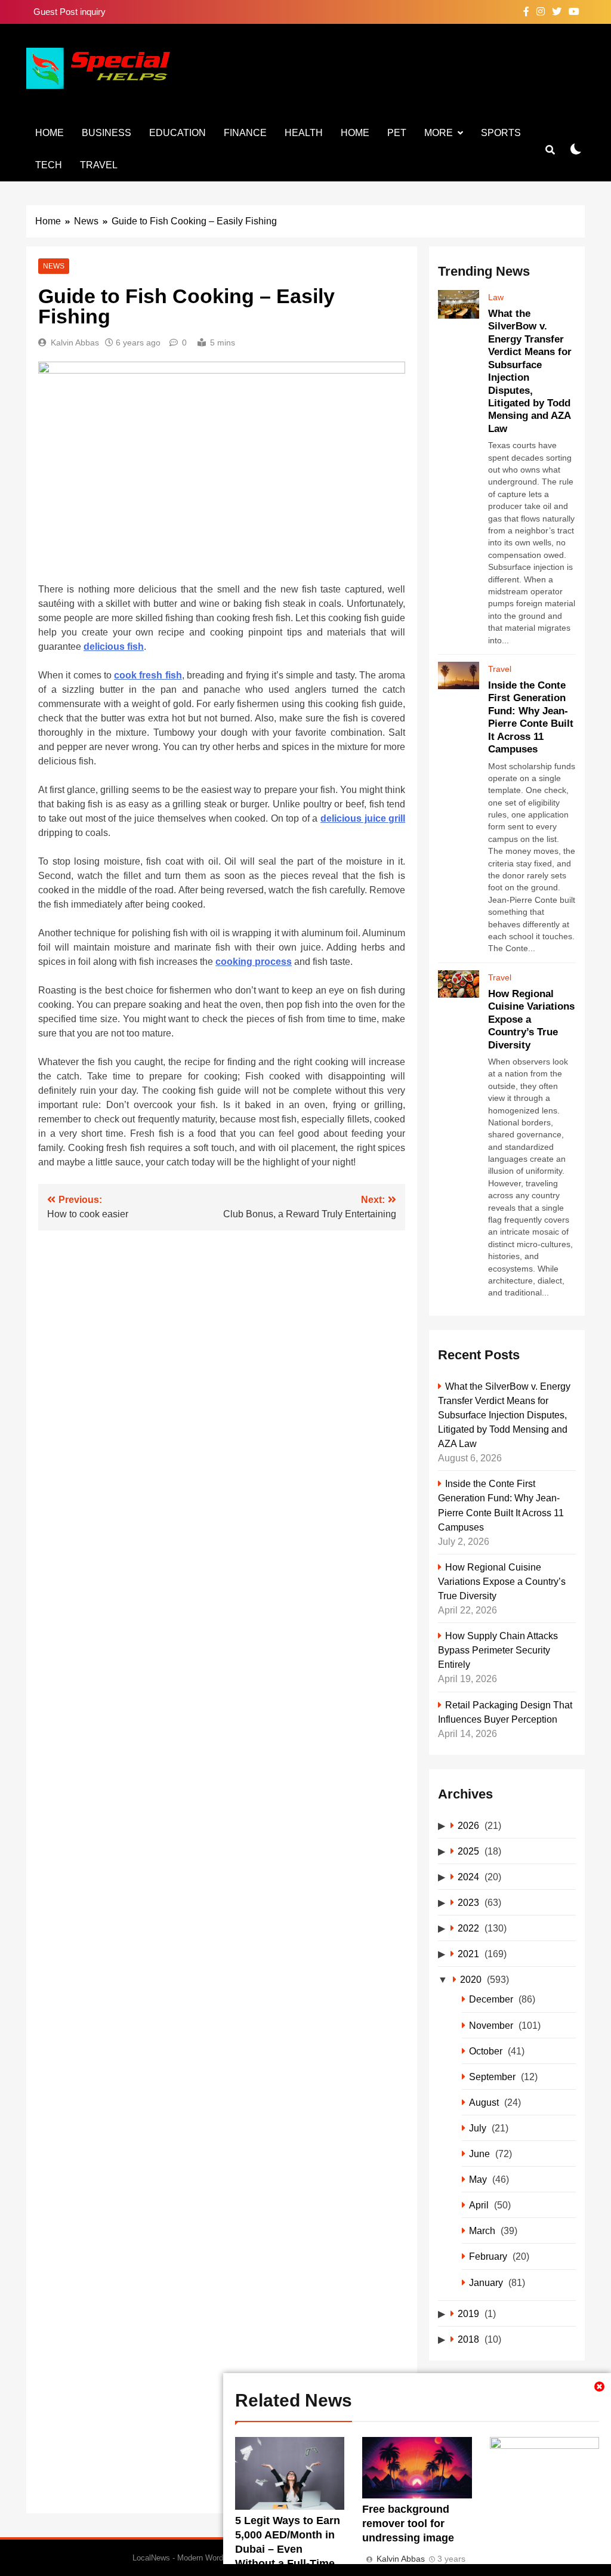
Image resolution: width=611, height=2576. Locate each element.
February (488, 2256)
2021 (468, 1954)
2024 (468, 1877)
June (479, 2154)
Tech (49, 165)
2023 (468, 1902)
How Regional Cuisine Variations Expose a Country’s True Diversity (502, 1581)
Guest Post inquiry (70, 12)
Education (178, 133)
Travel (99, 165)
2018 (468, 2339)
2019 (468, 2313)
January (486, 2282)
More (439, 133)
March (482, 2231)
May (478, 2179)
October (486, 2051)
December (491, 1999)
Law (496, 297)
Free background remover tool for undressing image (408, 2523)
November (491, 2025)
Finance (245, 133)
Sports (501, 133)
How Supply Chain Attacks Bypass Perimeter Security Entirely (498, 1650)
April (479, 2205)
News (54, 266)
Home (50, 133)
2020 (471, 1979)
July (478, 2128)
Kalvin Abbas (75, 343)
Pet (397, 133)
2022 (468, 1928)
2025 (468, 1851)
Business (107, 133)
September (492, 2077)
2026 (468, 1825)
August (484, 2102)
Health (304, 133)
